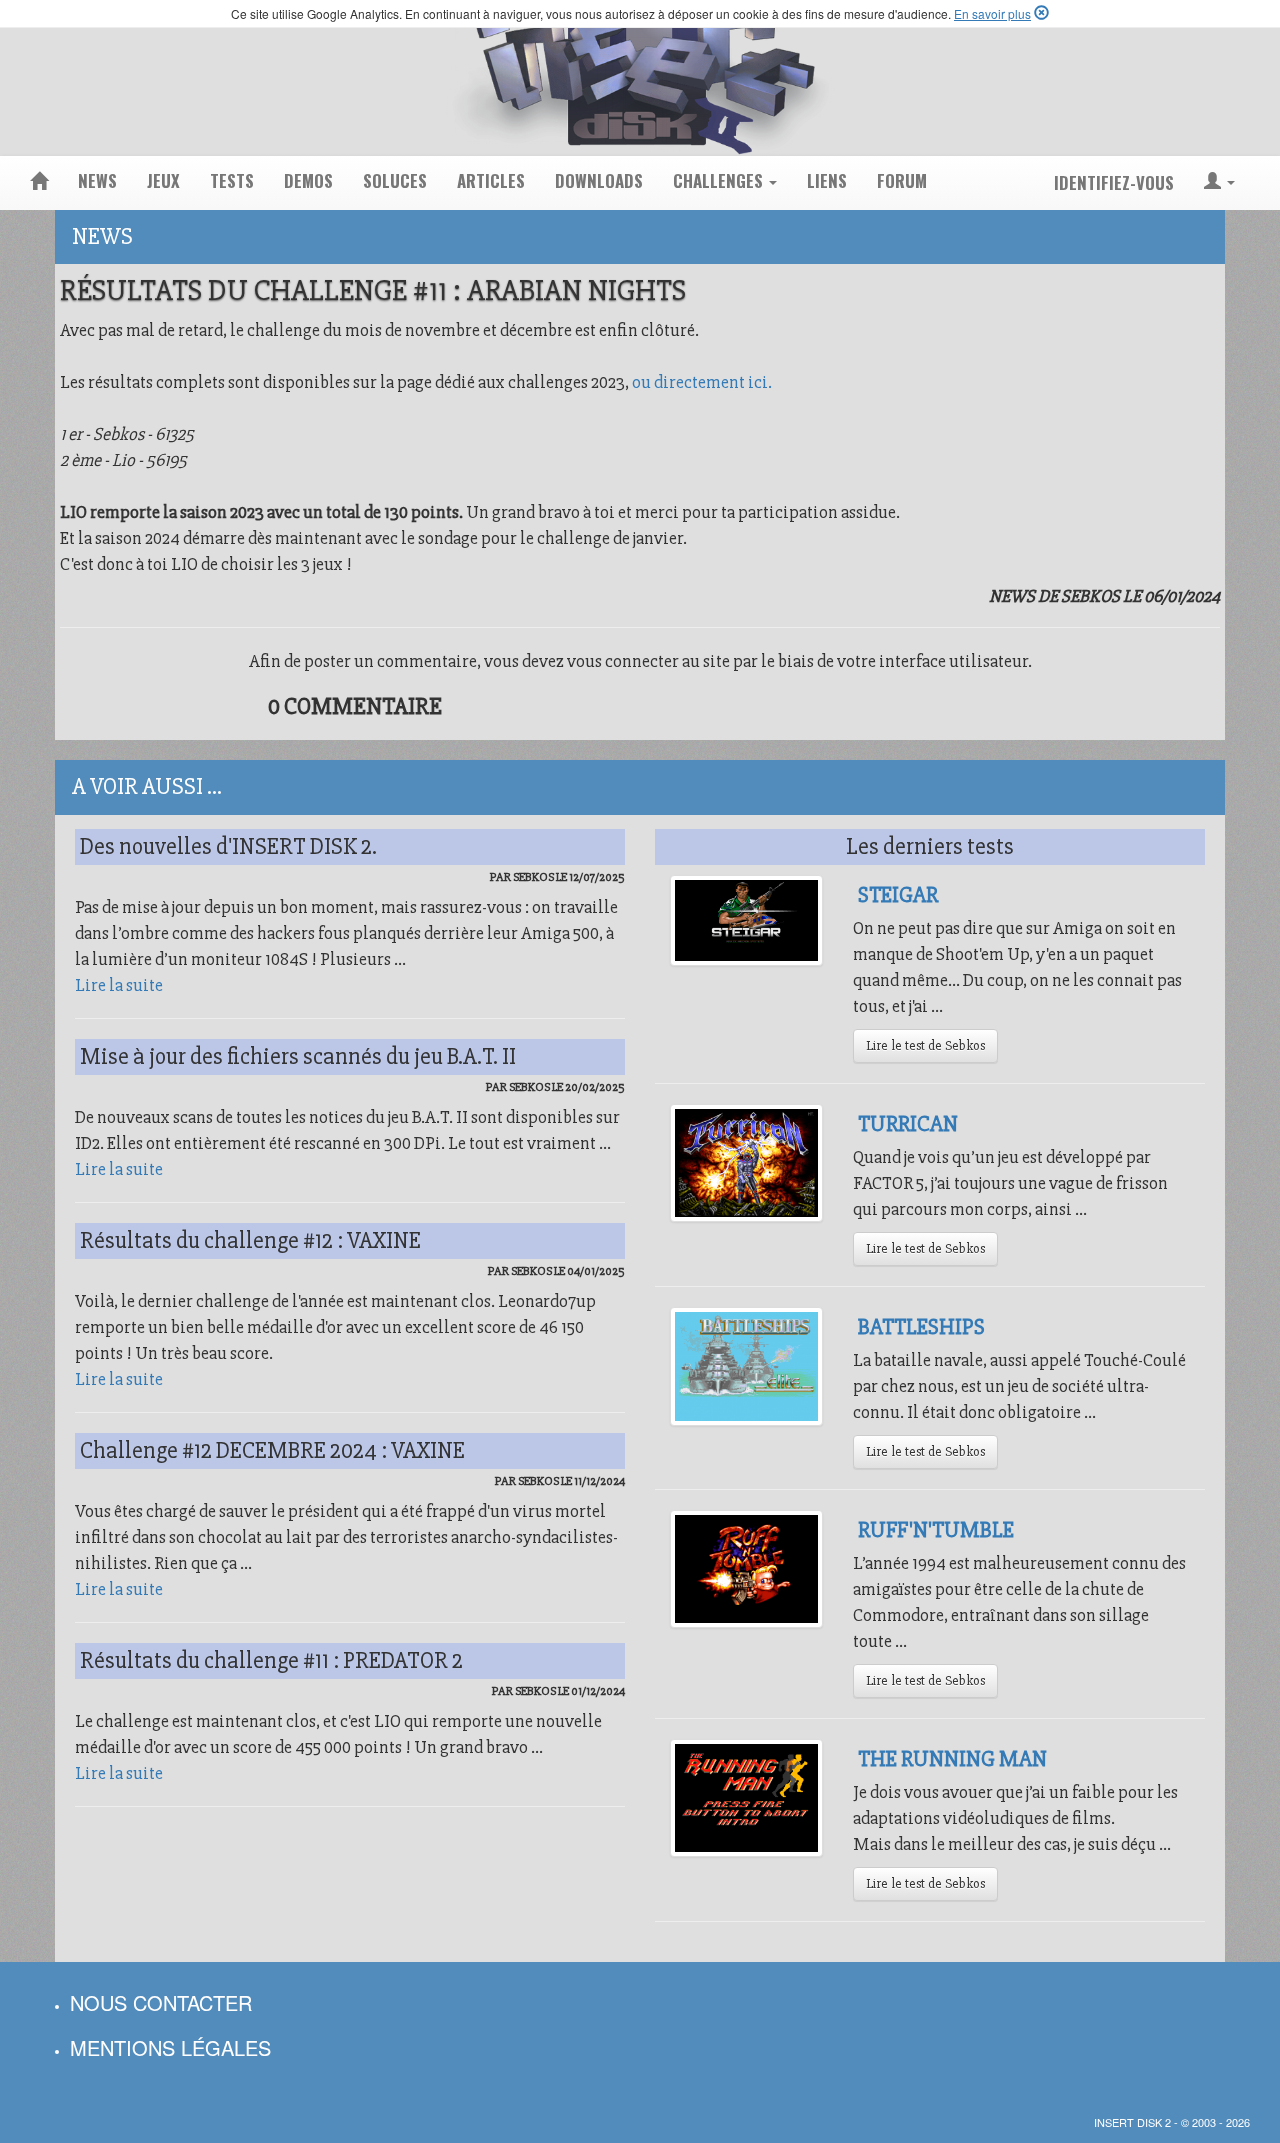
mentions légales (170, 2047)
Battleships (921, 1327)
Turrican (908, 1124)
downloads (599, 180)
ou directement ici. (702, 382)
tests (232, 180)
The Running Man (952, 1759)
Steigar (898, 895)
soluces (395, 180)
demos (308, 180)
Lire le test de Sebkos (925, 1045)
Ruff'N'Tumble (936, 1530)
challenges (720, 180)
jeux (163, 180)
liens (827, 180)
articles (491, 180)
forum (902, 180)
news (97, 180)
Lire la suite (119, 985)
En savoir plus (992, 13)
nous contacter (161, 2002)
